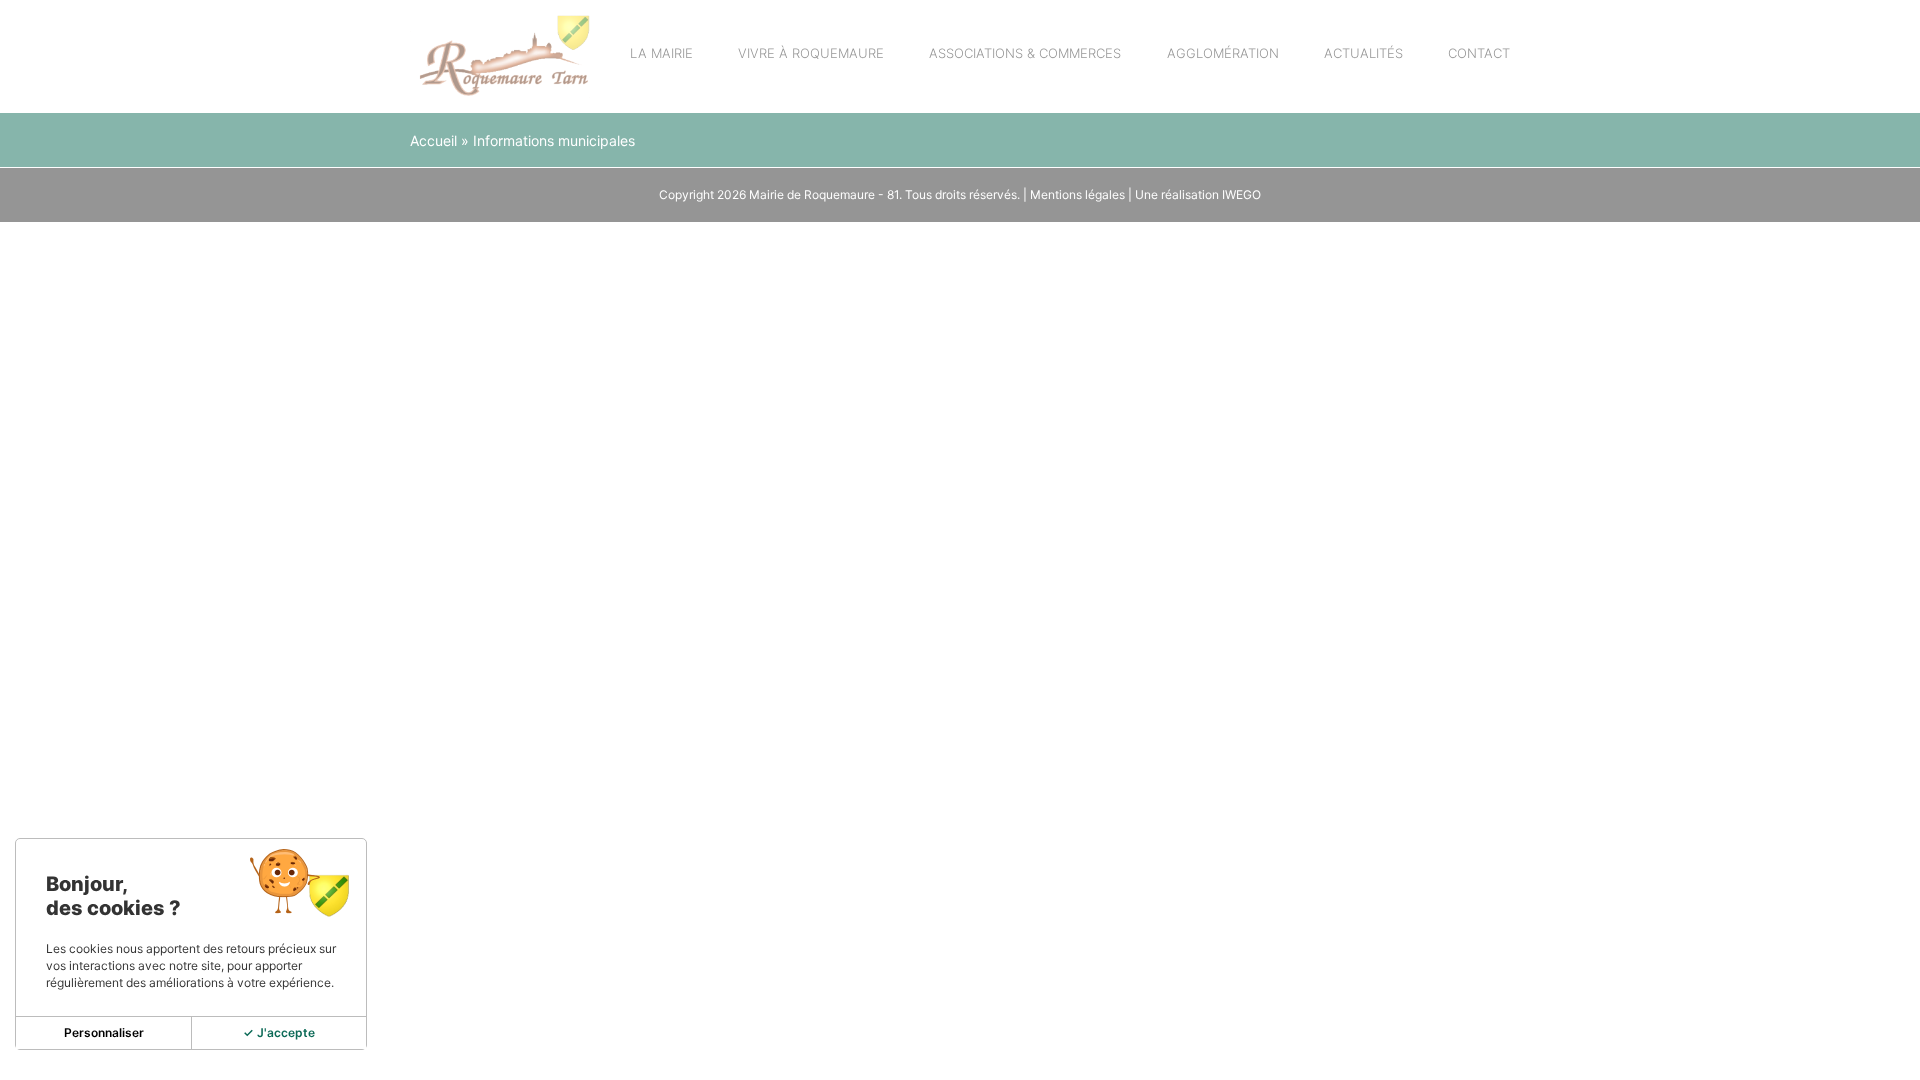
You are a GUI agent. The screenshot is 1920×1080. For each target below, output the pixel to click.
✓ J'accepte (279, 1032)
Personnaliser (104, 1032)
